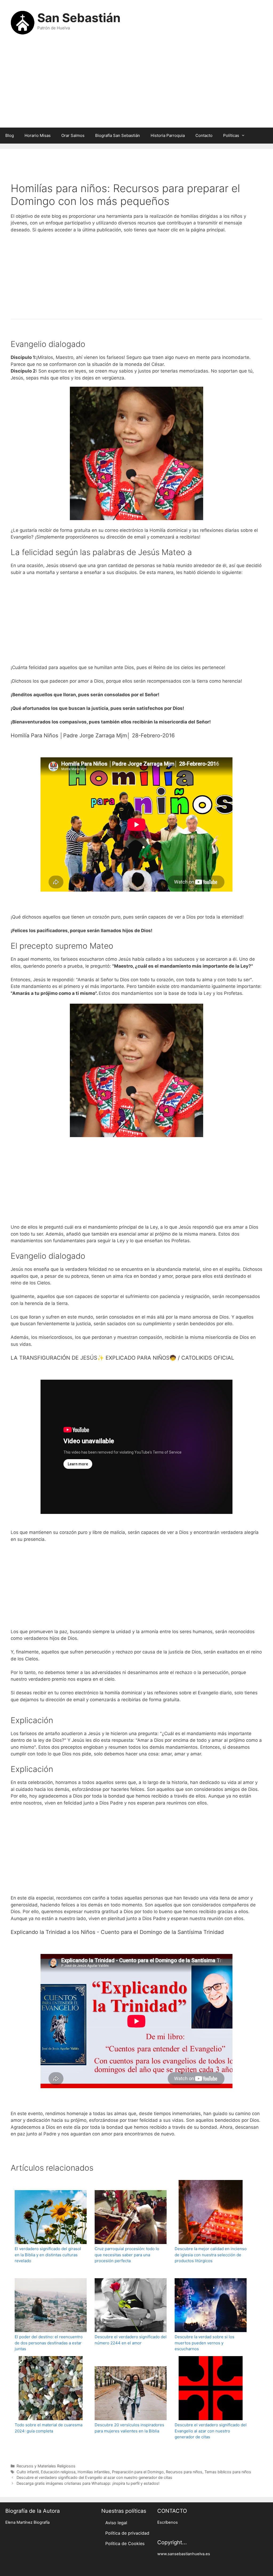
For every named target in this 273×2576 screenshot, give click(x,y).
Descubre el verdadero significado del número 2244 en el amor (131, 2340)
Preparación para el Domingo (138, 2472)
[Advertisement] (136, 85)
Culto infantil (28, 2472)
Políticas (231, 135)
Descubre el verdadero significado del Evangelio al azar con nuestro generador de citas (211, 2431)
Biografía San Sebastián (118, 135)
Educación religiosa (58, 2472)
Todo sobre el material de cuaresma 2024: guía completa (49, 2428)
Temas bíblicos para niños (228, 2472)
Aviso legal (116, 2523)
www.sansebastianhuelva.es (184, 2554)
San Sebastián (79, 18)
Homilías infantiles (94, 2472)
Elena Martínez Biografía (27, 2522)
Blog (10, 135)
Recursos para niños (184, 2472)
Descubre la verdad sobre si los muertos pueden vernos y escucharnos (204, 2343)
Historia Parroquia (168, 135)
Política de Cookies (125, 2543)
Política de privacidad (127, 2533)
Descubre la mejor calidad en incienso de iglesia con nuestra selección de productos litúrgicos (211, 2255)
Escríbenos (168, 2522)
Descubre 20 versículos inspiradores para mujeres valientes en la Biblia (129, 2428)
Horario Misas (38, 135)
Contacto (204, 135)
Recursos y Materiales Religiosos (46, 2466)
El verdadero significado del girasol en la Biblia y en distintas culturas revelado (48, 2255)
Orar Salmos (73, 135)
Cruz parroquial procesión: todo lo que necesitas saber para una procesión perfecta (127, 2255)
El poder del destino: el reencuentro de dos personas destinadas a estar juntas (49, 2343)
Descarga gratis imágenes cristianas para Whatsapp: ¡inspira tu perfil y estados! (88, 2483)
